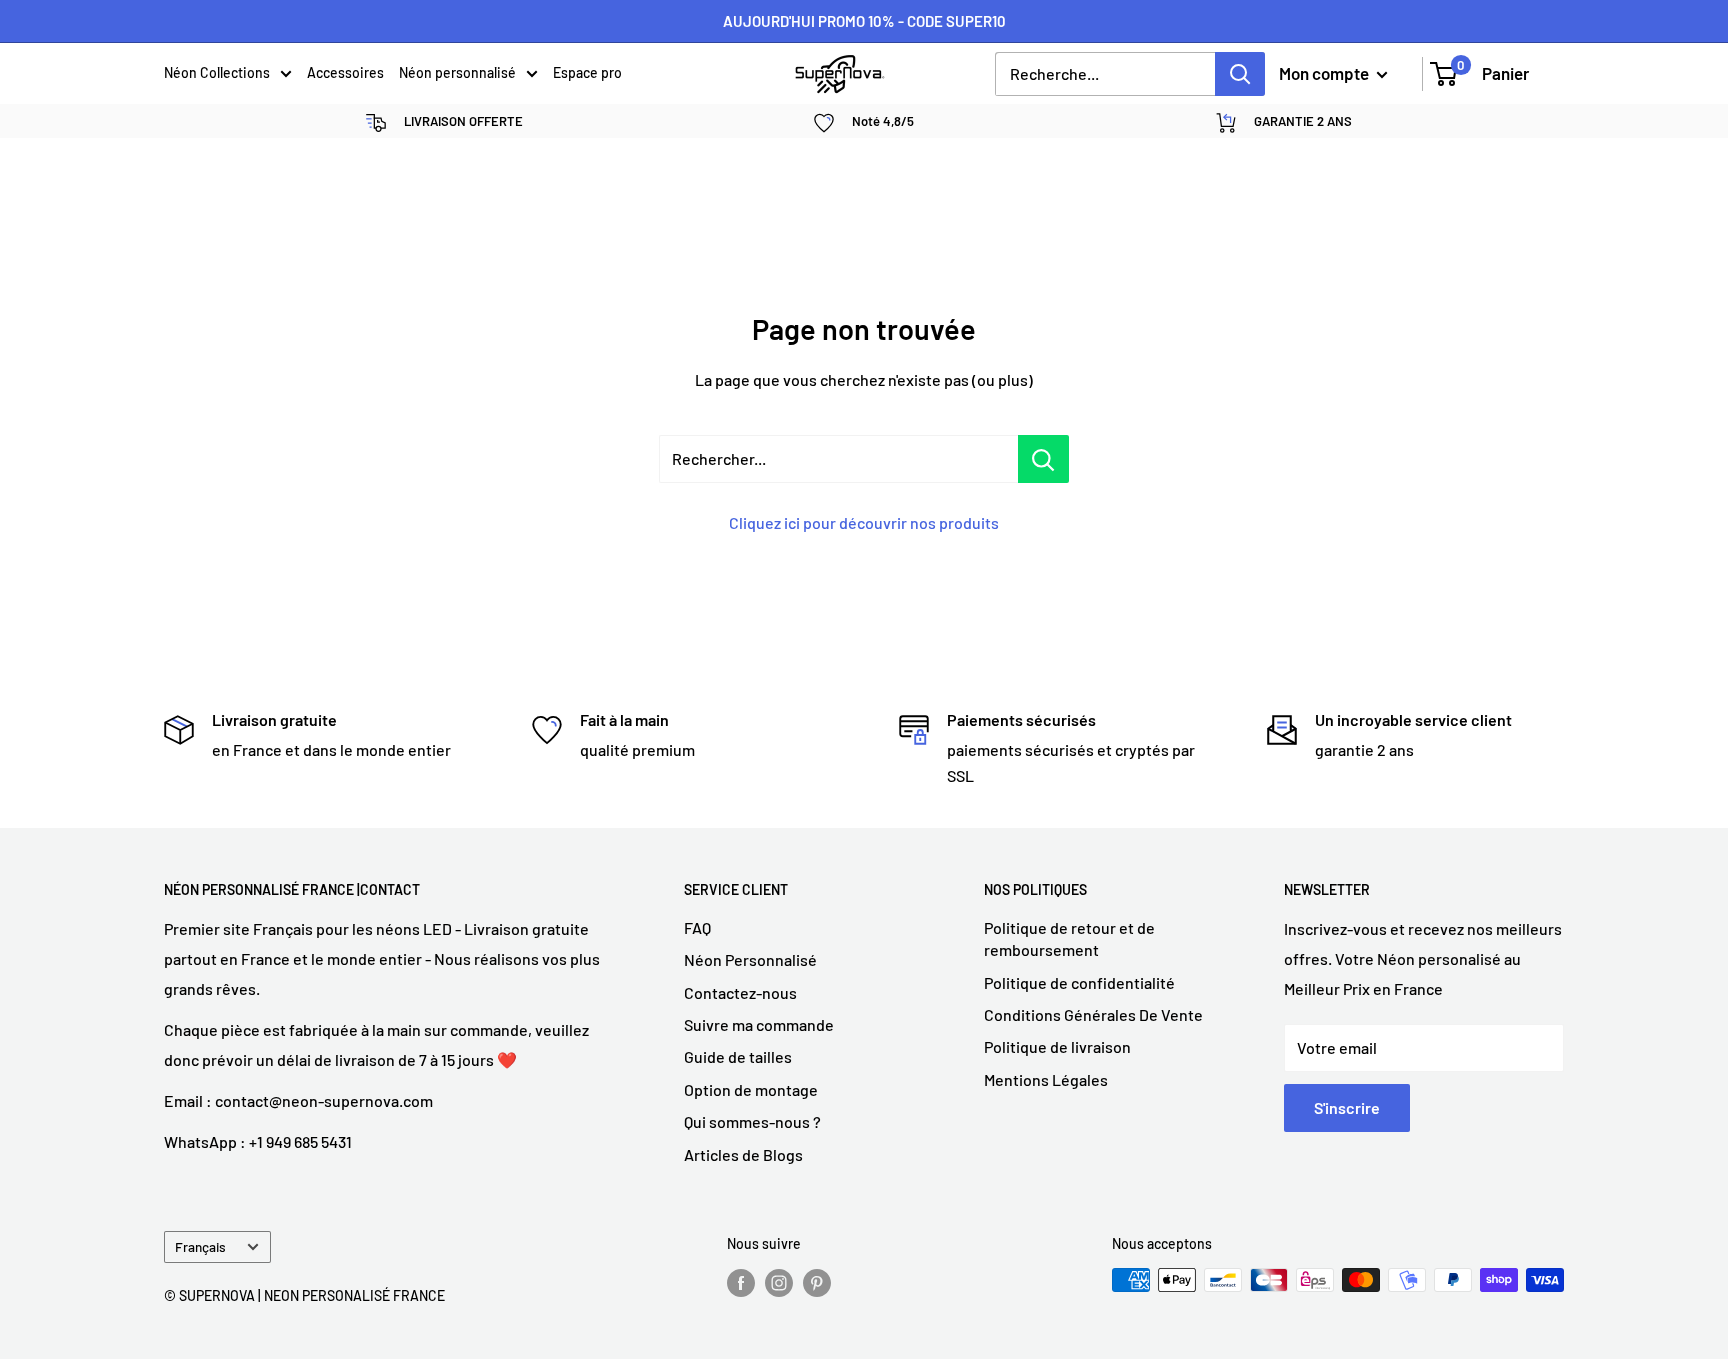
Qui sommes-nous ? (752, 1121)
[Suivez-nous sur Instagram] (779, 1282)
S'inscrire (1347, 1107)
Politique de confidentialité (1079, 982)
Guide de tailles (738, 1056)
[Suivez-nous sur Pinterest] (817, 1282)
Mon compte (1325, 73)
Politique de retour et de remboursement (1069, 938)
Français (200, 1246)
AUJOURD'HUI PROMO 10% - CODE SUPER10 (864, 21)
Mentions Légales (1046, 1079)
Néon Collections (217, 72)
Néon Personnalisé (750, 959)
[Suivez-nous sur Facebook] (741, 1282)
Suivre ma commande (759, 1024)
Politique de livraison (1057, 1046)
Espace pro (587, 72)
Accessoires (345, 72)
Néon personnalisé (457, 72)
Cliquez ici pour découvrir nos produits (864, 522)
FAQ (697, 927)
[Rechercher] (1240, 74)
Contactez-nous (740, 992)
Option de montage (751, 1089)
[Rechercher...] (1043, 459)
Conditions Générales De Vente (1093, 1014)
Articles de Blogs (743, 1154)
